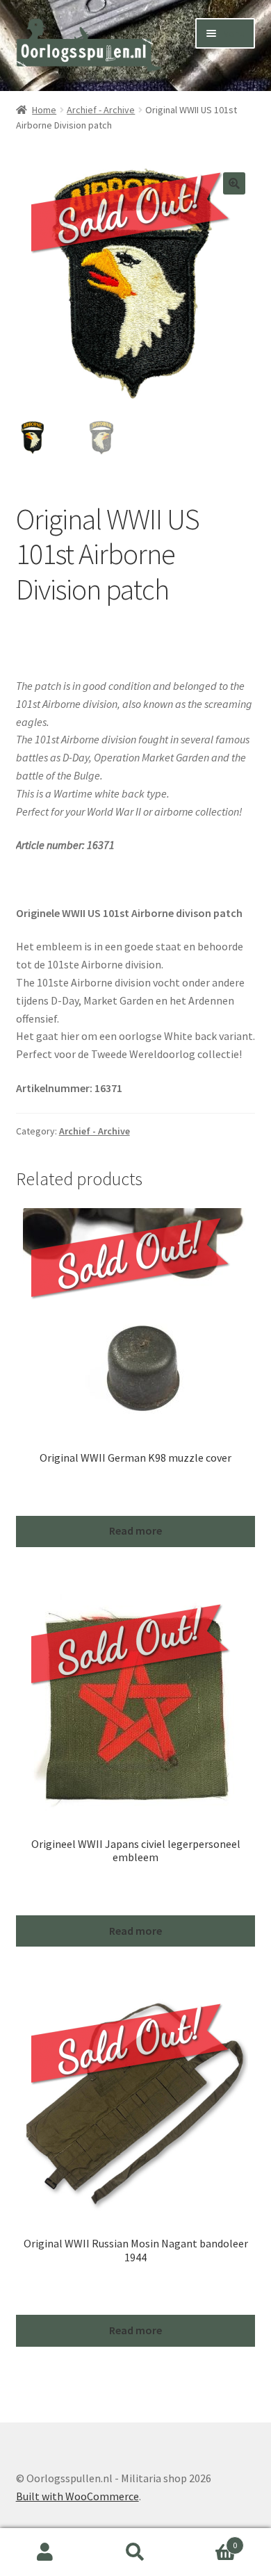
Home (44, 110)
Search (135, 2552)
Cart (209, 2540)
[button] (234, 183)
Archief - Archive (101, 110)
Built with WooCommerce (77, 2496)
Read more (135, 1530)
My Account (45, 2552)
